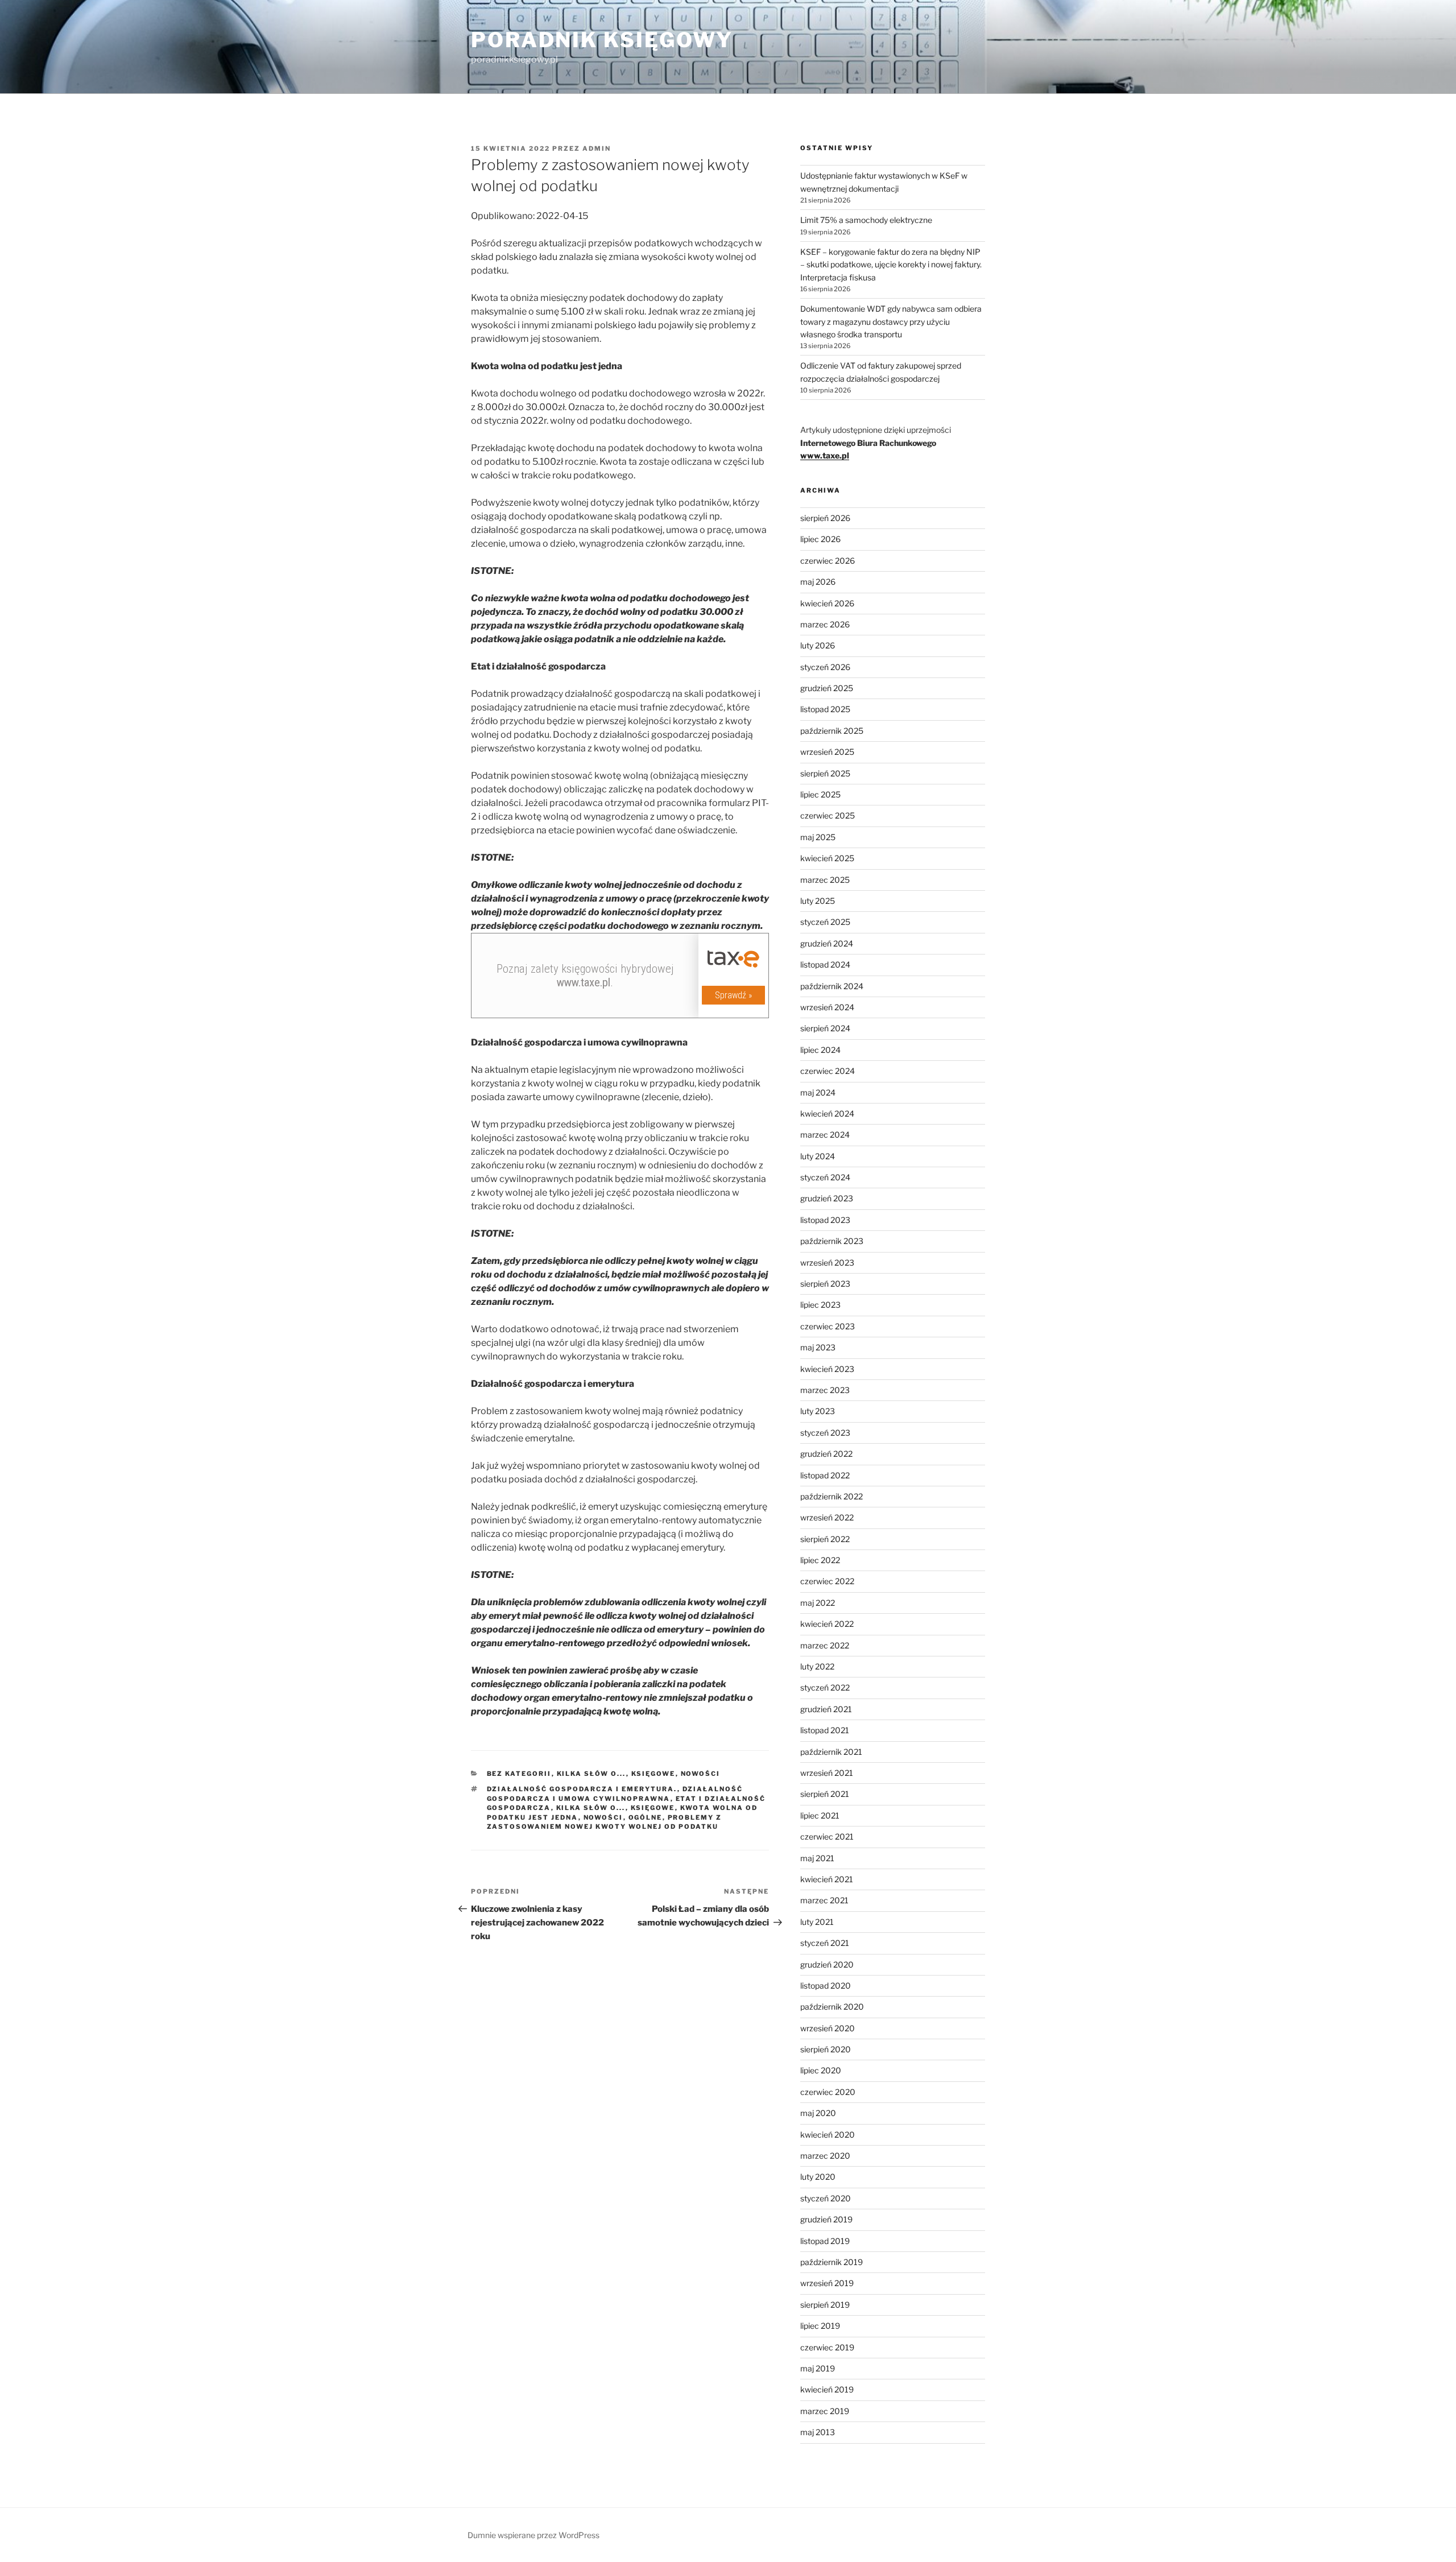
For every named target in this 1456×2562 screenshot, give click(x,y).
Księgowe (653, 1774)
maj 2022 (818, 1603)
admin (597, 148)
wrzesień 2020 (828, 2028)
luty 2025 (818, 901)
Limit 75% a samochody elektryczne (866, 220)
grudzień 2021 (826, 1709)
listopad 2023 (825, 1220)
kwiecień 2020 (828, 2135)
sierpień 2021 (825, 1794)
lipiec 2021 (820, 1815)
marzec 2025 (825, 880)
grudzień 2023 (827, 1198)
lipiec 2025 (820, 794)
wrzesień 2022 (827, 1517)
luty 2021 (817, 1922)
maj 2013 (818, 2432)
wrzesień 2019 (827, 2283)
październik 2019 (832, 2262)
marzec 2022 (825, 1645)
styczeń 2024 (825, 1177)
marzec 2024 (825, 1135)
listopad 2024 (825, 964)
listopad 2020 (826, 1985)
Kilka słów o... (591, 1774)
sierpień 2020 (826, 2049)
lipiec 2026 (820, 539)
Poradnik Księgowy (602, 40)
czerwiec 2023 (828, 1326)
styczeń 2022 (825, 1687)
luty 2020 (818, 2177)
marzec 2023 (825, 1390)
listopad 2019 (825, 2241)
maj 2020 (818, 2113)
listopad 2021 (825, 1730)
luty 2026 (818, 645)
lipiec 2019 (820, 2326)
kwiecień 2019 (827, 2389)
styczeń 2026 (825, 667)
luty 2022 (817, 1666)
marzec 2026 (825, 624)
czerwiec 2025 (828, 815)
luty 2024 (818, 1156)
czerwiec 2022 (827, 1581)
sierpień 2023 (825, 1284)
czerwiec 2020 (828, 2092)
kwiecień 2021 (827, 1879)
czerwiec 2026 (828, 561)
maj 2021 (817, 1858)
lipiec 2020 (821, 2070)
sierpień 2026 (825, 518)
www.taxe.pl (825, 455)
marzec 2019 (825, 2411)
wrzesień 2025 (827, 752)
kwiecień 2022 (827, 1624)
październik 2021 (831, 1752)
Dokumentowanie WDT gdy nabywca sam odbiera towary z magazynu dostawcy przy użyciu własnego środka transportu (891, 321)
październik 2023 (832, 1241)
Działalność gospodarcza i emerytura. (582, 1789)
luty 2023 (818, 1411)
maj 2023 (818, 1347)
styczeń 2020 (826, 2198)
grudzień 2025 (827, 688)
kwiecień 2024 (827, 1113)
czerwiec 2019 (827, 2347)
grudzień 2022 (826, 1454)
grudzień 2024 (827, 943)
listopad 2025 (825, 709)
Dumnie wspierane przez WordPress (533, 2535)
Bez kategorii (519, 1774)
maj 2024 (818, 1092)
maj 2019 (818, 2368)
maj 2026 (818, 582)
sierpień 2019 (825, 2305)
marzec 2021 (824, 1900)
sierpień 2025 (825, 773)
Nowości (701, 1774)
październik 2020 (832, 2007)
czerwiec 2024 (828, 1071)
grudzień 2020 (827, 1964)
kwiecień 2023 (827, 1369)
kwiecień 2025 (827, 858)
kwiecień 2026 (827, 603)
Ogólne (646, 1817)
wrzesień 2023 (827, 1263)
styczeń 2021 (825, 1943)
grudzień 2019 (826, 2219)
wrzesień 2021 (827, 1773)
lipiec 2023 (820, 1305)
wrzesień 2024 (827, 1007)
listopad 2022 (825, 1475)
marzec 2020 (825, 2156)
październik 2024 (832, 986)
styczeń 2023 (825, 1433)
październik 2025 (832, 731)
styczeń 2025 (825, 922)
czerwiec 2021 (827, 1836)
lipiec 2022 (820, 1560)
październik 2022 (832, 1496)
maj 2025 (818, 837)
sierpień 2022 (825, 1539)
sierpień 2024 (825, 1028)
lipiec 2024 (820, 1050)
